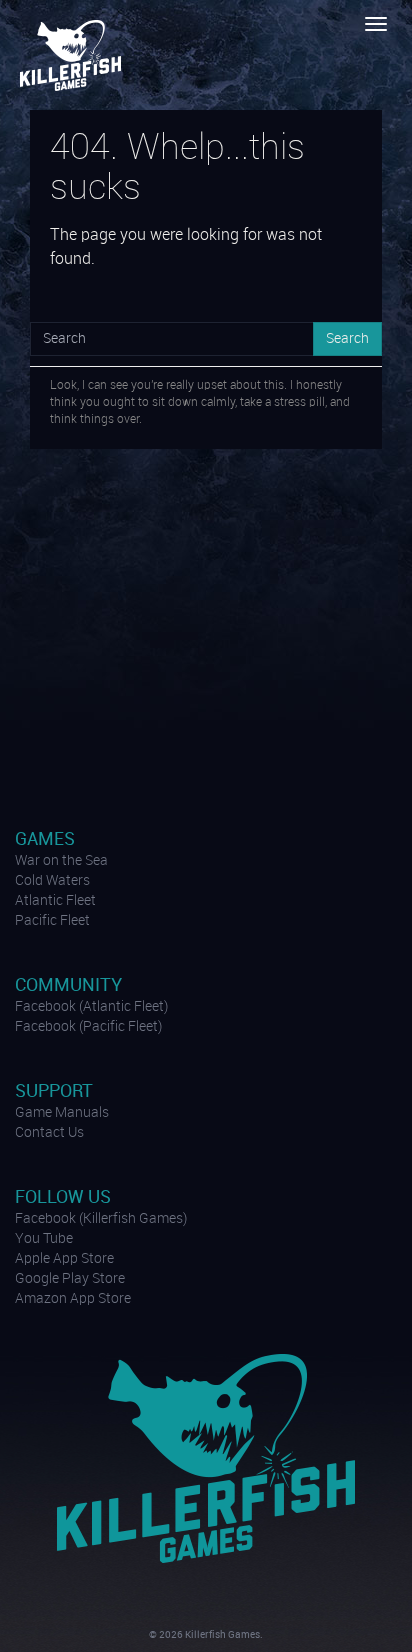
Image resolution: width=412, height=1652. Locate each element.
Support (54, 1091)
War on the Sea (61, 861)
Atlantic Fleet (55, 901)
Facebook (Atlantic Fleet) (91, 1007)
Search (347, 339)
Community (68, 985)
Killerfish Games (73, 55)
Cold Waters (52, 881)
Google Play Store (70, 1279)
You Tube (44, 1239)
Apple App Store (64, 1259)
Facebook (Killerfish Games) (101, 1219)
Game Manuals (62, 1113)
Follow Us (63, 1197)
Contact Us (49, 1133)
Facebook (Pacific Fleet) (88, 1027)
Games (45, 839)
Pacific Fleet (52, 921)
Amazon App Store (73, 1299)
